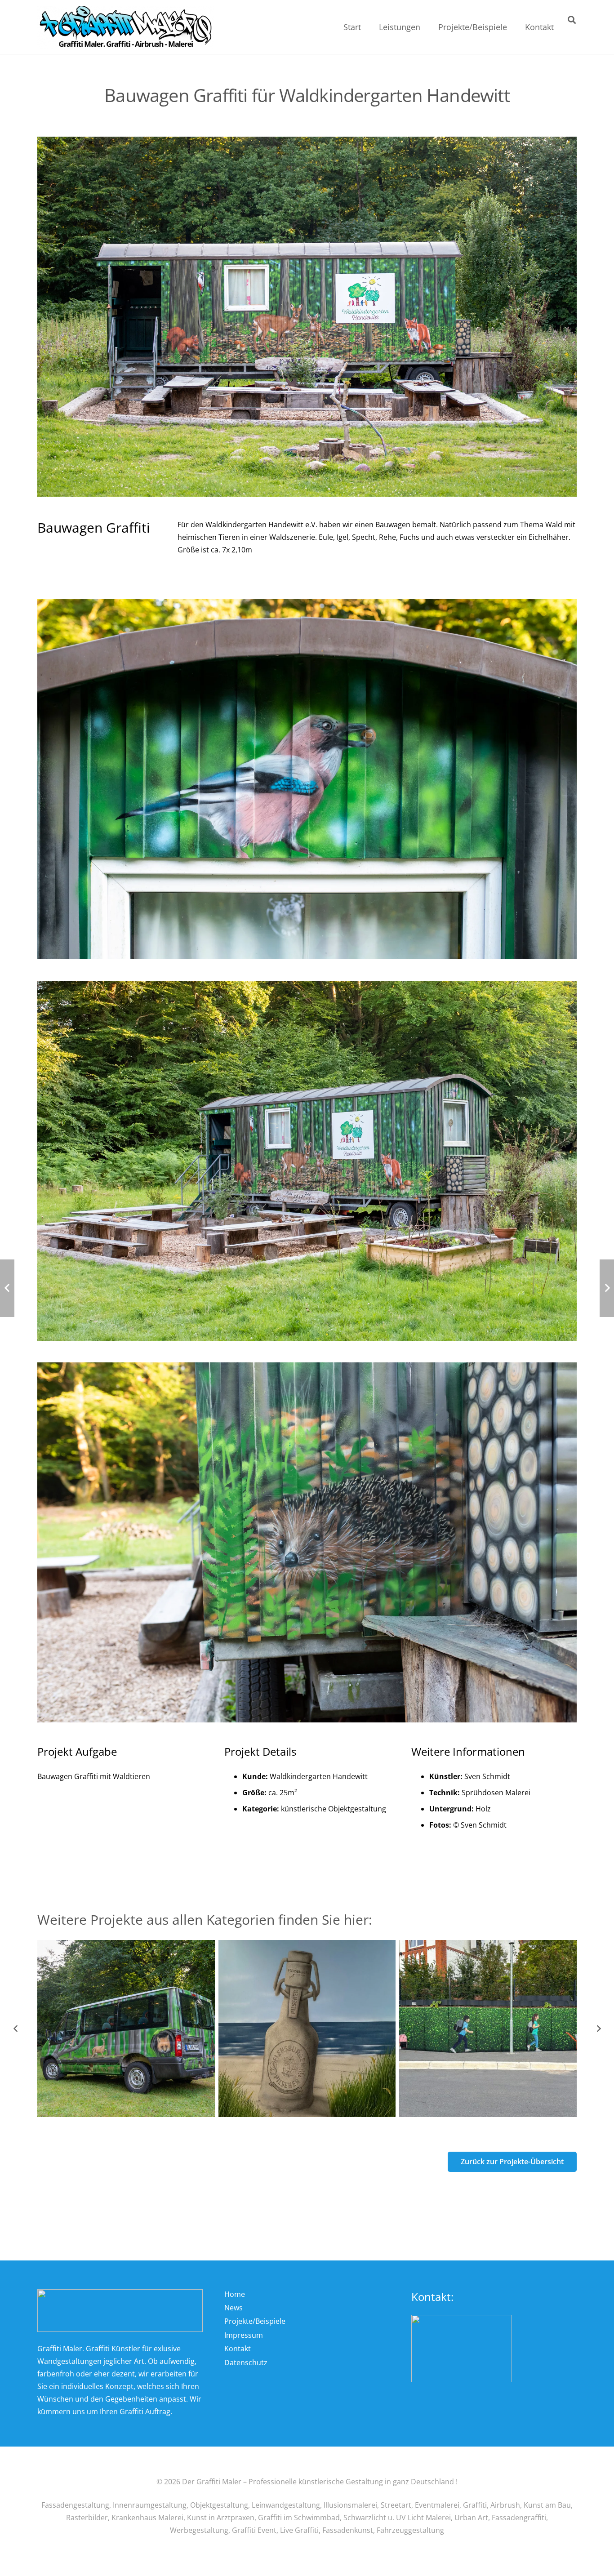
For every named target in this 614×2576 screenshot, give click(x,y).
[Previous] (16, 2029)
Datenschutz (246, 2362)
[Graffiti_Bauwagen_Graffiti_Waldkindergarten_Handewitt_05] (307, 1542)
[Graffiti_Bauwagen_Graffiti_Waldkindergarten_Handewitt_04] (307, 779)
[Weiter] (598, 2029)
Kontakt (238, 2349)
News (234, 2308)
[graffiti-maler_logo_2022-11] (126, 27)
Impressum (244, 2335)
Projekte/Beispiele (255, 2321)
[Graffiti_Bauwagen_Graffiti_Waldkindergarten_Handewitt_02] (307, 1161)
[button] (427, 27)
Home (235, 2294)
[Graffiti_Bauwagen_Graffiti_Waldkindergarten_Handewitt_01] (307, 317)
